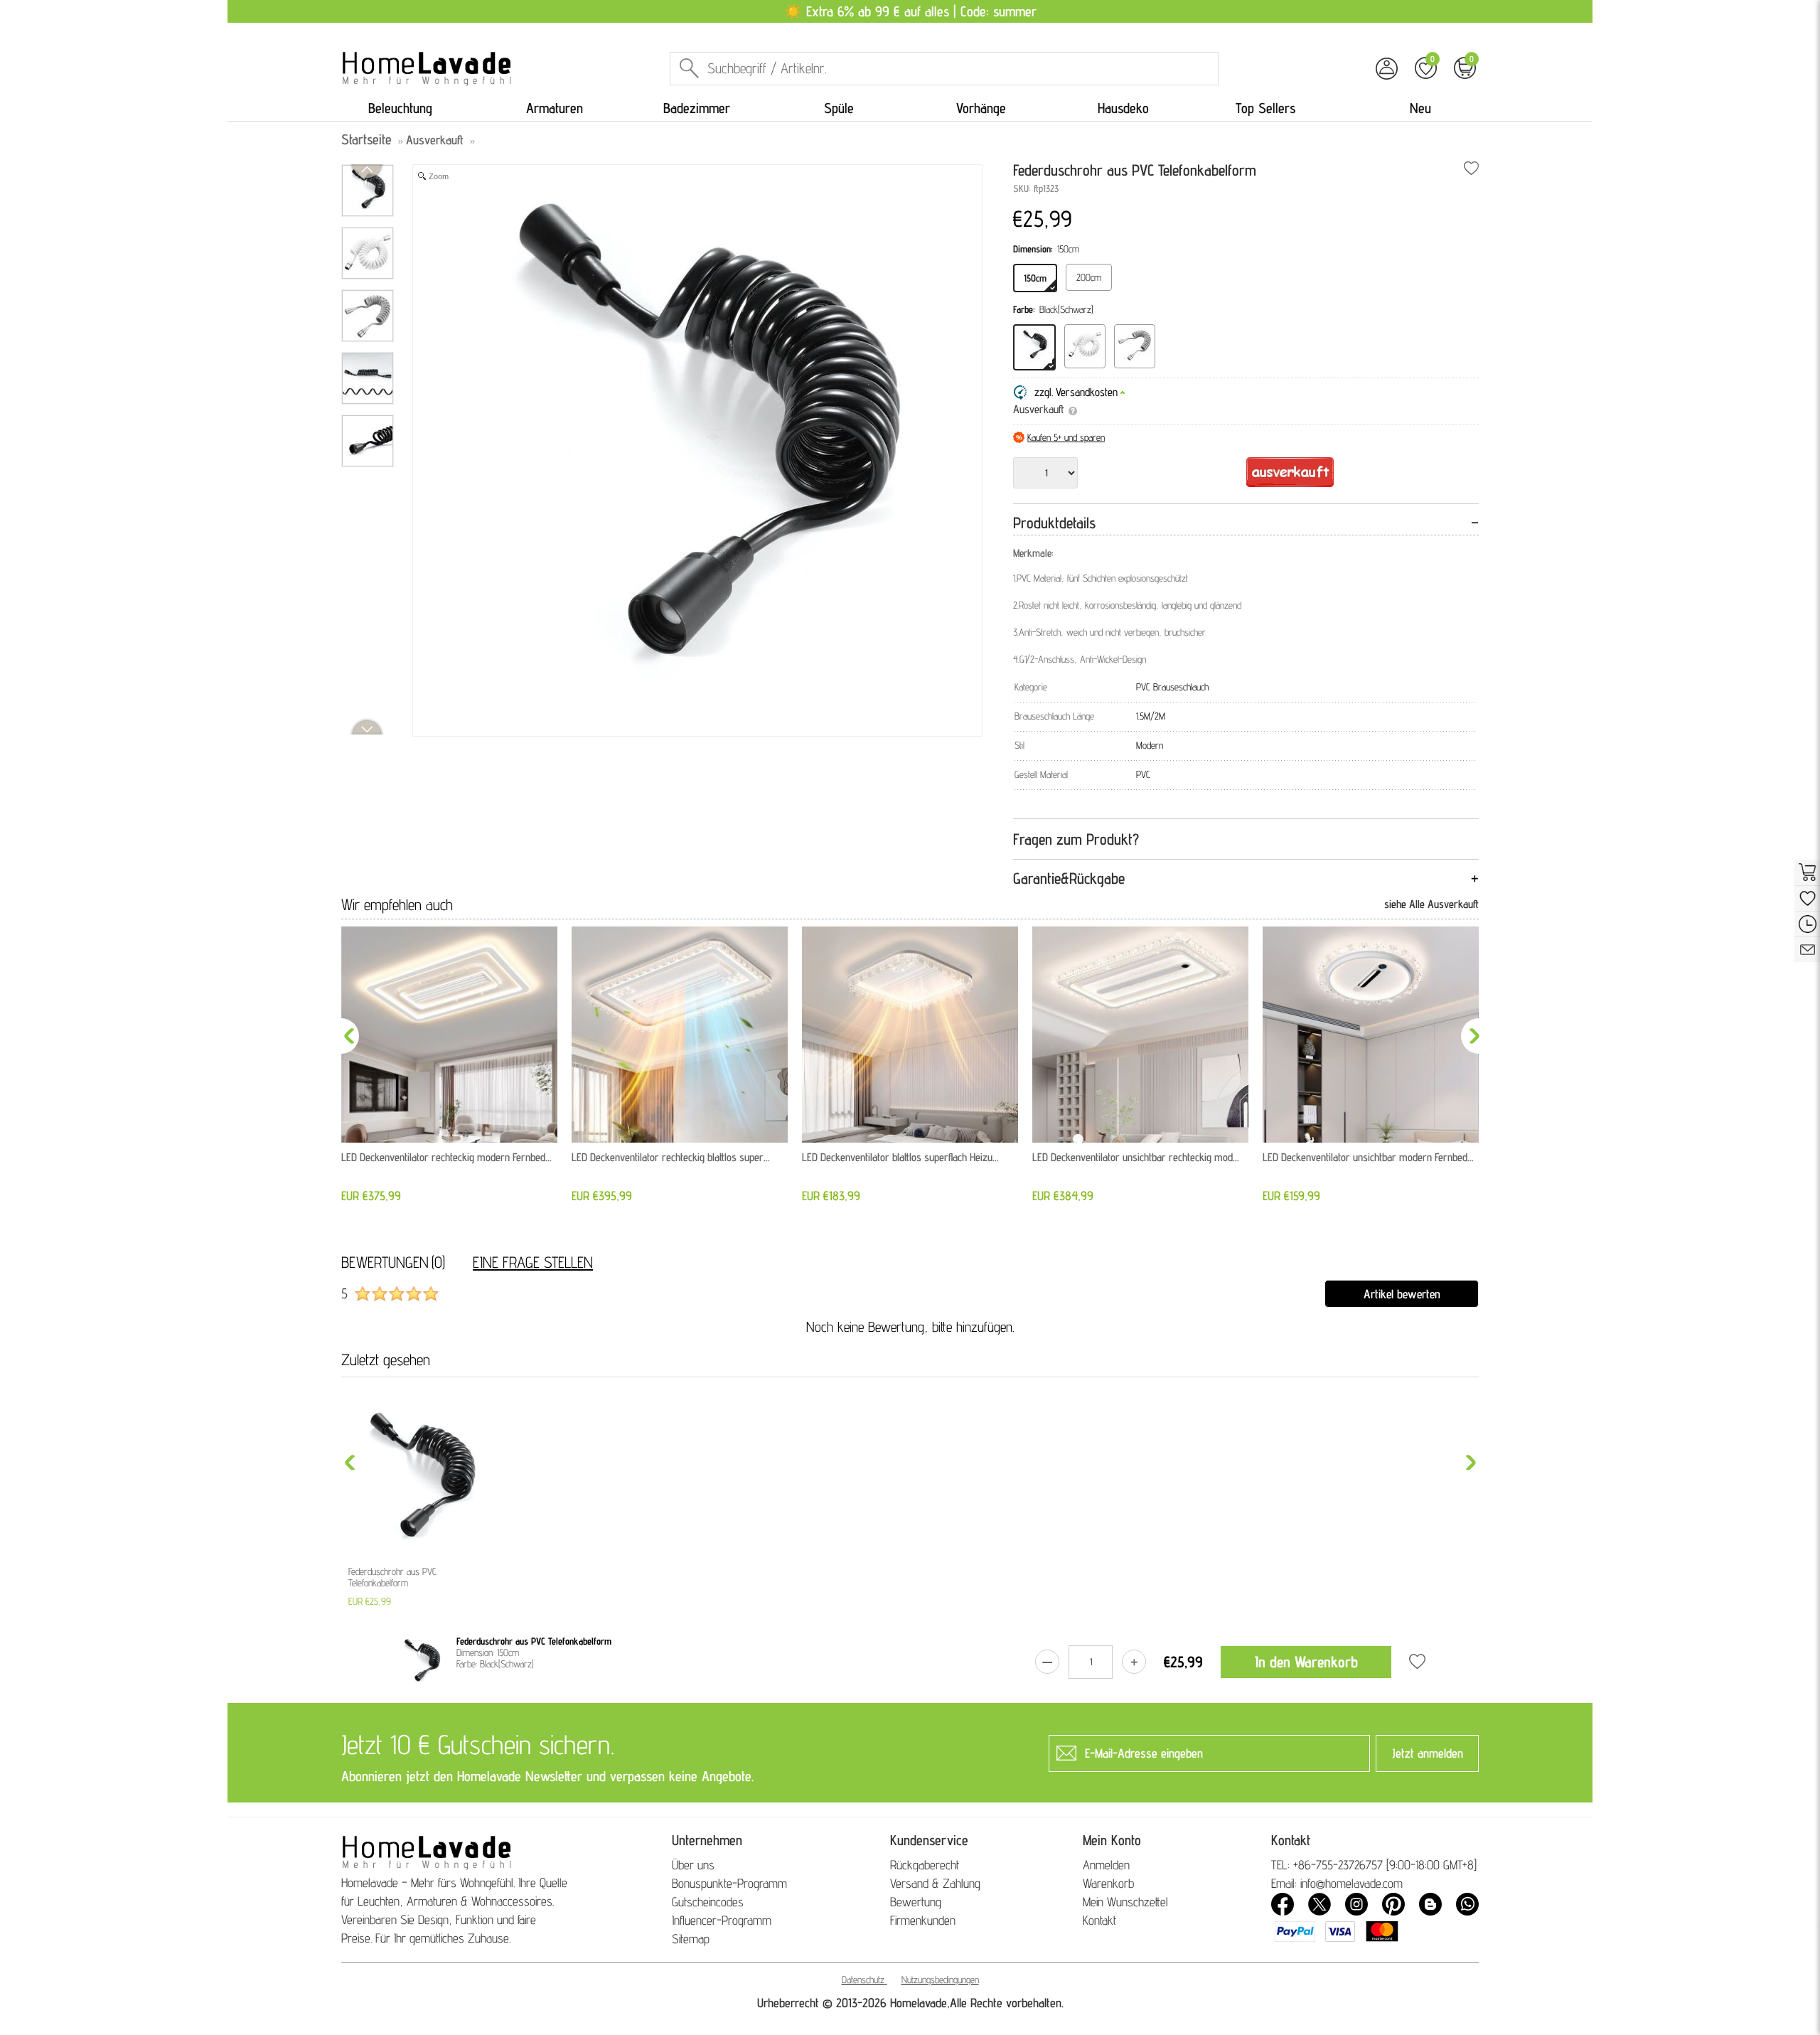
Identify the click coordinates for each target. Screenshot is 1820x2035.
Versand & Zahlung (935, 1883)
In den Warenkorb (1306, 1662)
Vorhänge (981, 108)
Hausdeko (1123, 108)
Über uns (693, 1865)
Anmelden (1106, 1865)
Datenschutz (863, 1980)
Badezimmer (697, 108)
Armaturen (555, 108)
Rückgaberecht (925, 1865)
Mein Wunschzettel (1125, 1902)
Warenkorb (1108, 1883)
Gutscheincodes (708, 1902)
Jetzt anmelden (1428, 1753)
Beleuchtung (400, 108)
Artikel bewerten (1402, 1294)
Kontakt (1099, 1920)
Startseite (366, 139)
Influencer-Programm (722, 1920)
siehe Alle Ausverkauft (1431, 904)
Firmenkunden (923, 1920)
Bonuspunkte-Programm (729, 1883)
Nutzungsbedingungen (940, 1980)
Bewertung (916, 1902)
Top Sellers (1265, 108)
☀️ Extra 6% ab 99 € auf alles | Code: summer (910, 11)
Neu (1420, 108)
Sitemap (691, 1939)
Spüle (839, 108)
